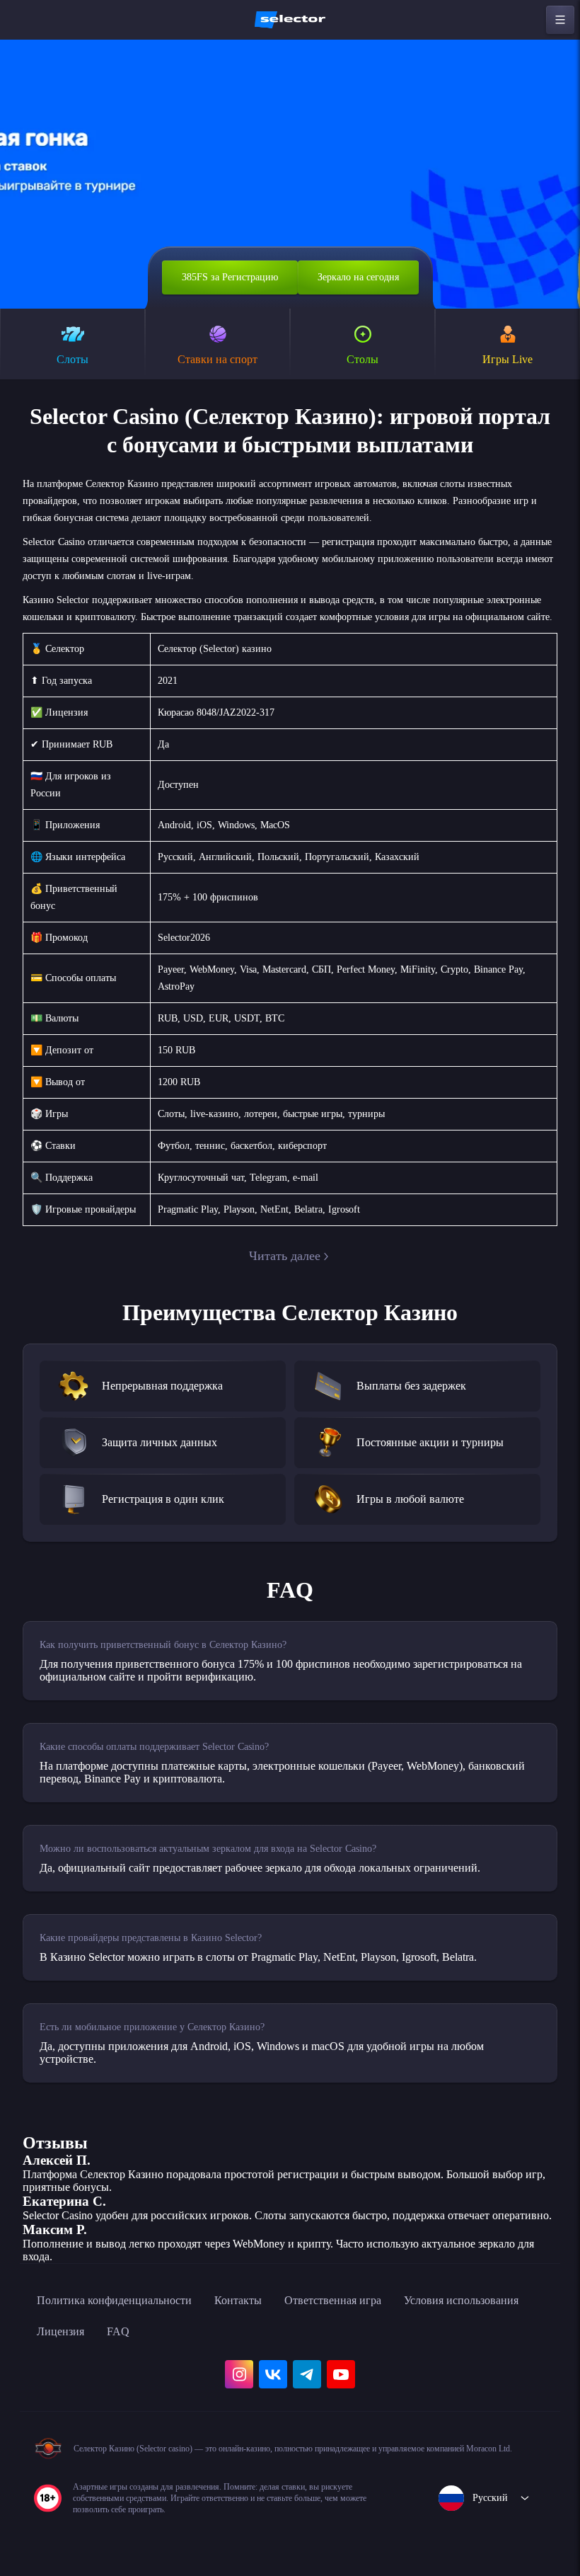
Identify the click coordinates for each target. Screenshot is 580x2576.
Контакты (238, 2300)
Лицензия (60, 2331)
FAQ (118, 2331)
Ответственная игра (333, 2300)
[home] (290, 20)
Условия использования (461, 2300)
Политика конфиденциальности (114, 2300)
